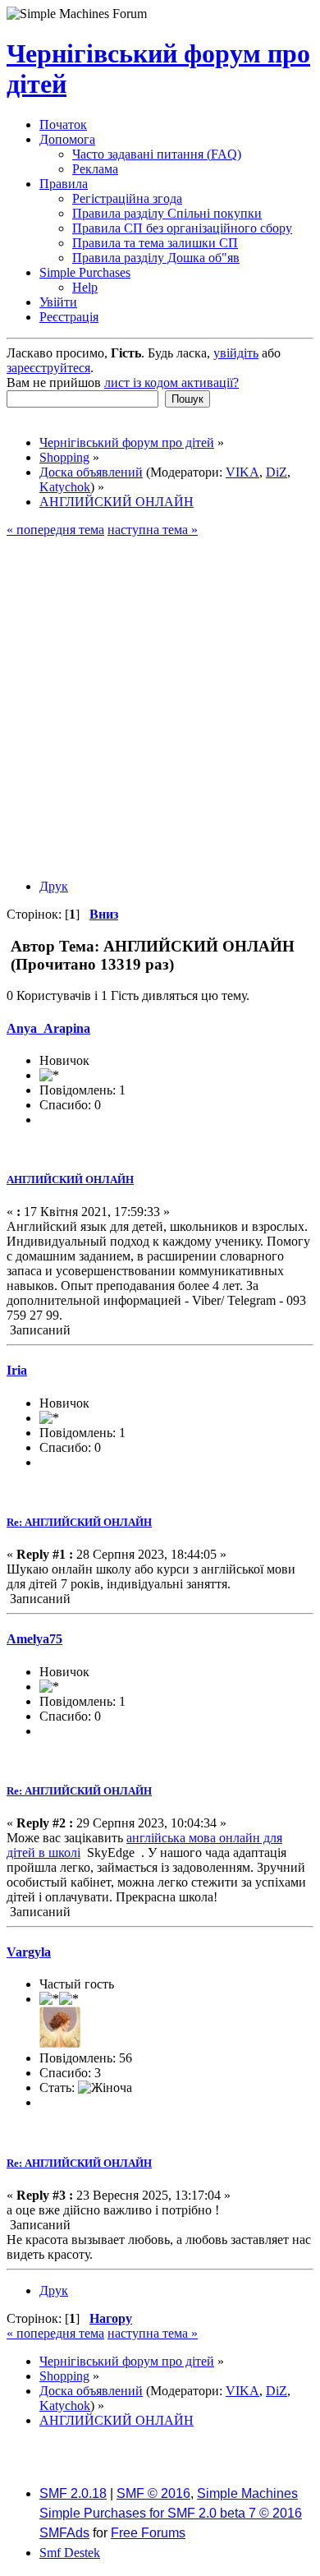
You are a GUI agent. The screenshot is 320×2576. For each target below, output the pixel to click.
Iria (17, 1370)
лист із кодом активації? (171, 382)
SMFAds (64, 2533)
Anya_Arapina (48, 1028)
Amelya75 (34, 1639)
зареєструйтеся (48, 368)
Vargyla (29, 1952)
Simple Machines (247, 2493)
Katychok (65, 487)
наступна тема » (153, 530)
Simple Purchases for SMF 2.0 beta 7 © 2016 (171, 2513)
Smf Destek (70, 2553)
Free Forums (148, 2533)
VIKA (242, 472)
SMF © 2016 (153, 2493)
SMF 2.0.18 (73, 2493)
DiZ (277, 472)
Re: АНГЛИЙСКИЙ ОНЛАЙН (79, 1522)
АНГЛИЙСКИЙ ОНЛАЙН (70, 1180)
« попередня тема (55, 530)
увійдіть (236, 353)
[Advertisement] (160, 706)
